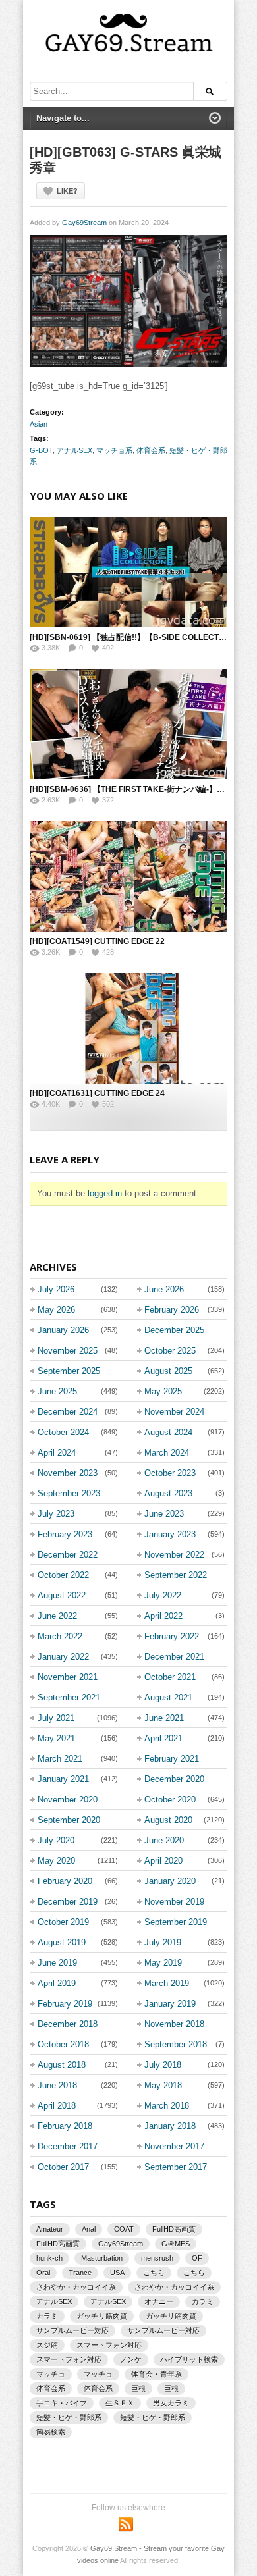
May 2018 (163, 2085)
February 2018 (65, 2126)
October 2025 (170, 1351)
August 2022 (62, 1595)
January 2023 (170, 1534)
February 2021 (172, 1759)
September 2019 (176, 1922)
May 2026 (56, 1310)
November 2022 (174, 1555)
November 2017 (174, 2146)
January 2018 (170, 2126)
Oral (43, 2273)
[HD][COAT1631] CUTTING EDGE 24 (97, 1093)
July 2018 (163, 2065)
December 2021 (174, 1657)
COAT (124, 2229)
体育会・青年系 (157, 2374)
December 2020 (174, 1779)
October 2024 (63, 1432)
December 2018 (68, 2024)
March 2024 (167, 1453)
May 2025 (163, 1391)
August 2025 (168, 1371)
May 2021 (56, 1738)
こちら (154, 2273)
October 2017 (63, 2167)
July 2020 (56, 1840)
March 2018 (167, 2106)
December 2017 (68, 2146)
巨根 (138, 2388)
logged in (105, 1193)
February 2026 (172, 1310)
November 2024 (174, 1412)
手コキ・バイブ (62, 2403)
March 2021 (60, 1759)
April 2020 (163, 1861)
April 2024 (57, 1453)
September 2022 (176, 1575)
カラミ (203, 2301)
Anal (89, 2229)
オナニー (159, 2301)
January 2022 (63, 1657)
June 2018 (57, 2085)
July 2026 (56, 1289)
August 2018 (62, 2065)
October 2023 (170, 1473)
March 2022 (60, 1636)
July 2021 (56, 1718)
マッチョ (51, 2374)
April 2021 (163, 1738)
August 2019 (62, 1942)
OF (197, 2258)
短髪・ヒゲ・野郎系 (69, 2417)
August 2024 (168, 1432)
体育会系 (151, 450)
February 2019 (65, 2004)
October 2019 (63, 1922)
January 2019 (170, 2004)
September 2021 (69, 1697)
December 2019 (68, 1902)
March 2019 (167, 1983)
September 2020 (69, 1820)
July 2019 (163, 1942)
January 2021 (63, 1779)
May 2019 (163, 1963)
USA (117, 2273)
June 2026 (164, 1289)
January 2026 (63, 1330)
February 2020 (65, 1881)
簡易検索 (51, 2432)
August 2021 (168, 1697)
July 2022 (163, 1595)
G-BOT (41, 450)
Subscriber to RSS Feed (126, 2524)
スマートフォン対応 (109, 2345)
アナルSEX (74, 450)
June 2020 (164, 1840)
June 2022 (57, 1616)
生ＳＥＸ (120, 2403)
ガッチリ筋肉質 (102, 2316)
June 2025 (57, 1391)
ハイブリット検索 (189, 2359)
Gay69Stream (84, 223)
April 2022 (163, 1616)
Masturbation (102, 2258)
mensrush (157, 2258)
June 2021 (164, 1718)
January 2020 (170, 1881)
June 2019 (57, 1963)
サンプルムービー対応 (72, 2330)
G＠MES (176, 2244)
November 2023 (68, 1473)
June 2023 (164, 1514)
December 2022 (68, 1555)
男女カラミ (171, 2403)
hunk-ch (49, 2258)
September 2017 (176, 2167)
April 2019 (57, 1983)
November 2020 (68, 1800)
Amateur (50, 2229)
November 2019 (174, 1902)
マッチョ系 (114, 450)
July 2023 (56, 1514)
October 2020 (170, 1800)
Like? (67, 191)
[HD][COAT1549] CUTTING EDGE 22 (97, 941)
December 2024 (68, 1412)
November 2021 (68, 1677)
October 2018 (63, 2044)
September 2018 (176, 2044)
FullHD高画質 (174, 2229)
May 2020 (56, 1861)
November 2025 (68, 1351)
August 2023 (168, 1493)
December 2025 (174, 1330)
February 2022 (172, 1636)
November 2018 (174, 2024)
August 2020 (168, 1820)
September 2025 (69, 1371)
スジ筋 (47, 2345)
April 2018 (57, 2106)
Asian (39, 424)
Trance (80, 2273)
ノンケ (131, 2359)
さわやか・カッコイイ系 (76, 2287)
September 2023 (69, 1493)
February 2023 (65, 1534)
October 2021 (170, 1677)
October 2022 (63, 1575)
